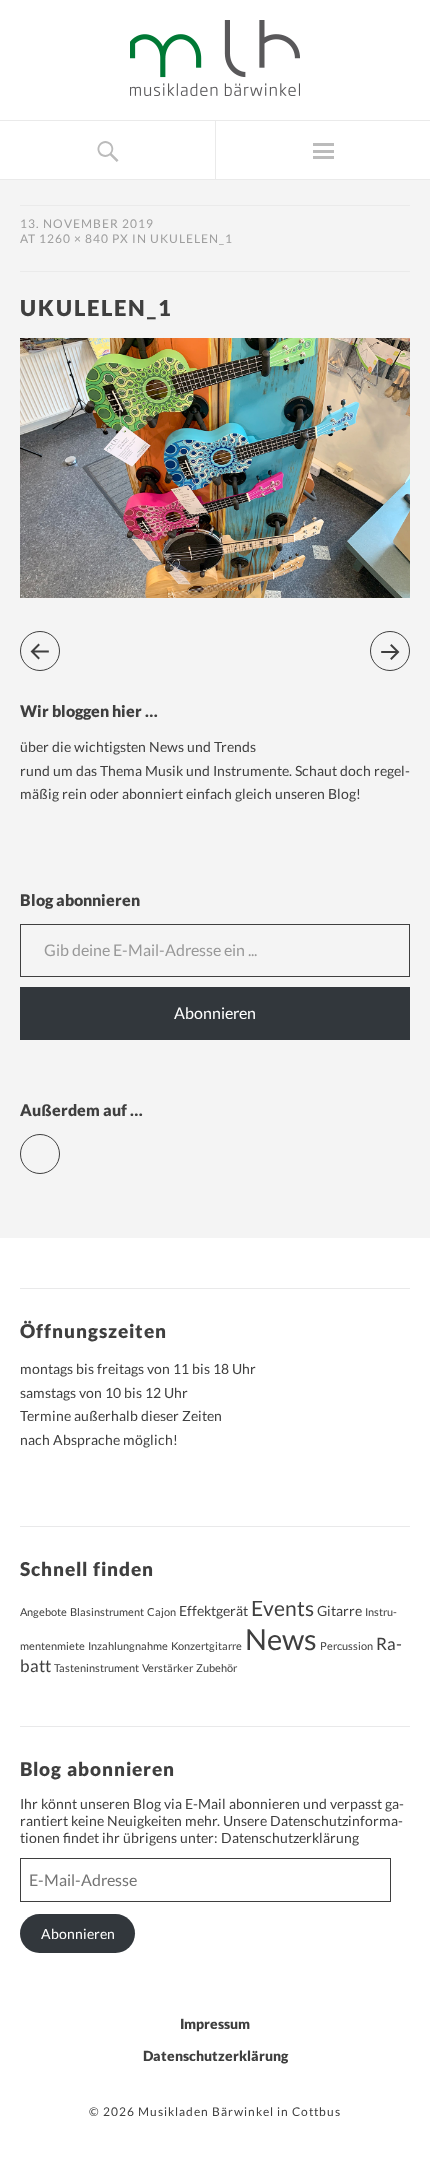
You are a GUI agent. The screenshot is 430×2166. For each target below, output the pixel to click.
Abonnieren (215, 1012)
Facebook (59, 1145)
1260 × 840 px (84, 238)
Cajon (161, 1611)
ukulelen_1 (191, 238)
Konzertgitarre (206, 1645)
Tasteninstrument (96, 1667)
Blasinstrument (107, 1611)
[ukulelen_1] (215, 591)
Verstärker (167, 1667)
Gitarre (339, 1610)
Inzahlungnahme (128, 1645)
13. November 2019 (87, 223)
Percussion (346, 1645)
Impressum (215, 2023)
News (281, 1638)
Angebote (43, 1611)
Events (282, 1608)
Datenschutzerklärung (290, 1837)
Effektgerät (213, 1610)
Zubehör (216, 1667)
